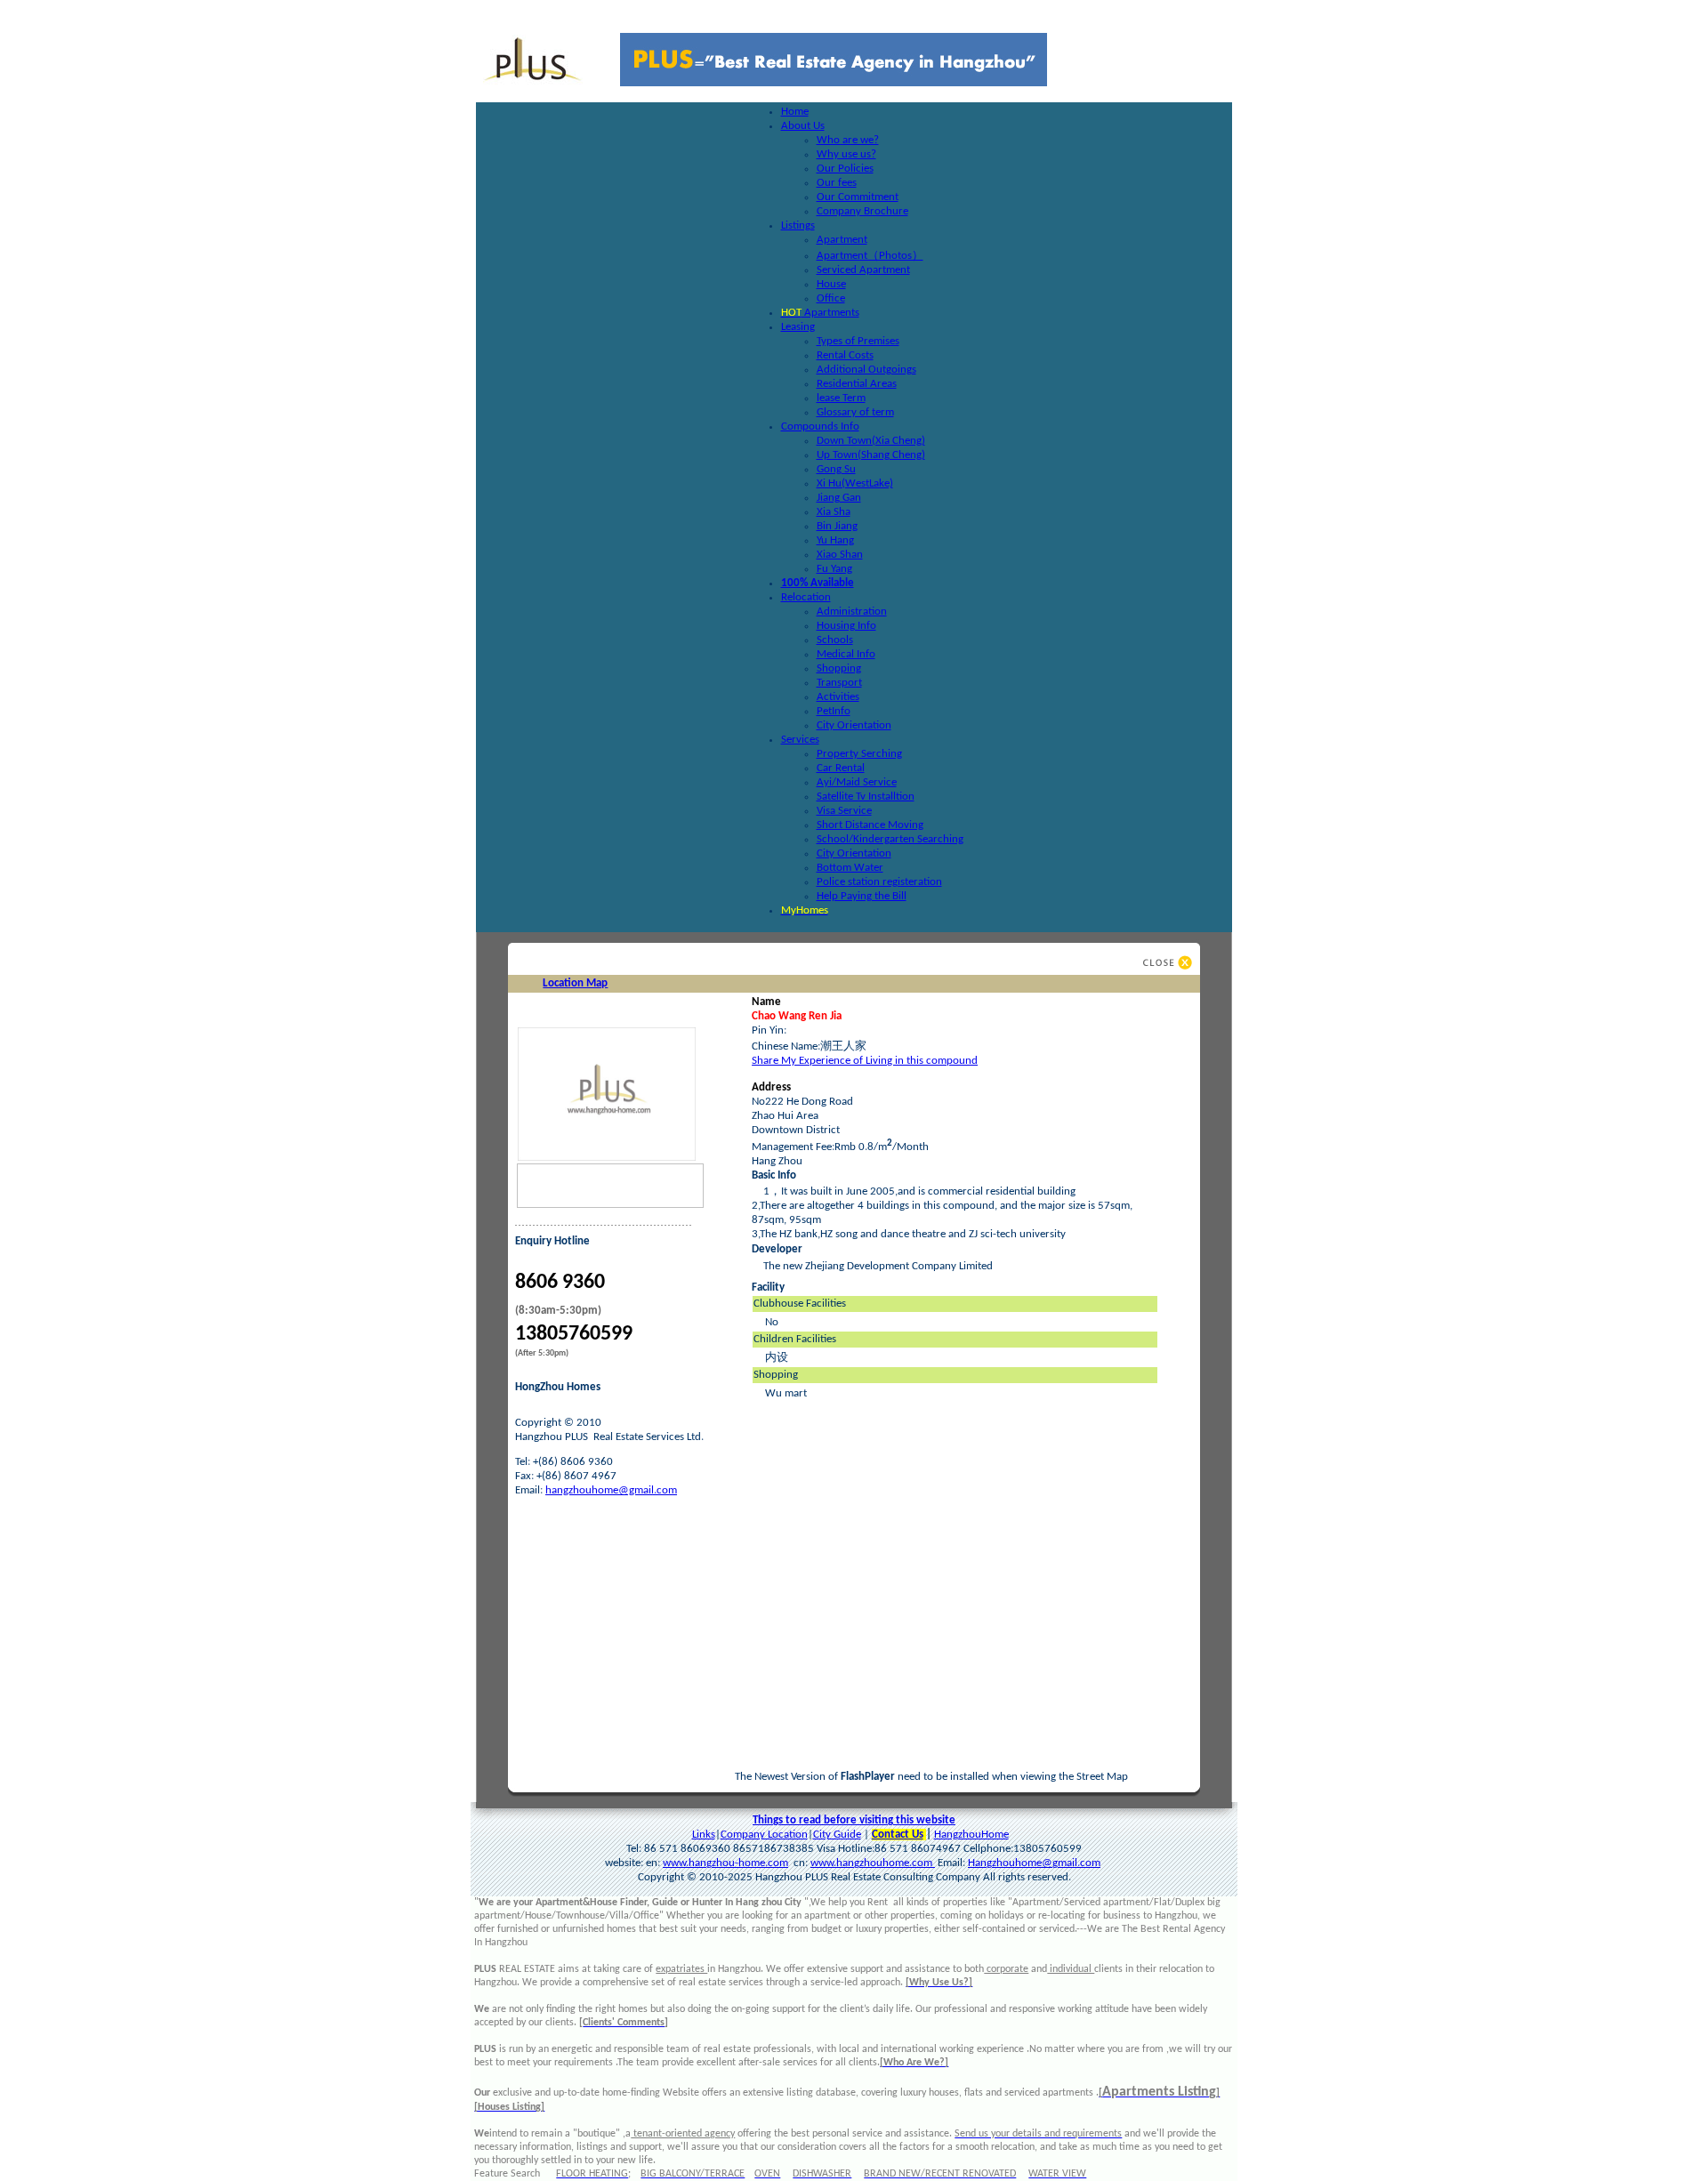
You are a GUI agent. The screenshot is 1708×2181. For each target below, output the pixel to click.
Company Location (764, 1835)
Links (704, 1835)
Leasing (798, 327)
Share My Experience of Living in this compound (865, 1061)
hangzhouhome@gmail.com (611, 1490)
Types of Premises (858, 341)
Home (795, 112)
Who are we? (848, 140)
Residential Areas (857, 384)
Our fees (837, 183)
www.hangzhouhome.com (873, 1863)
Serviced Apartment (863, 270)
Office (831, 298)
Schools (835, 640)
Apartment (842, 240)
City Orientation (854, 725)
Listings (798, 225)
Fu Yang (834, 569)
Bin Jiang (837, 526)
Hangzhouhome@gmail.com (1034, 1863)
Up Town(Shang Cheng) (871, 455)
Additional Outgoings (866, 370)
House (831, 284)
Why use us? (846, 154)
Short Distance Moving (870, 825)
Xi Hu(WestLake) (855, 483)
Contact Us (898, 1835)
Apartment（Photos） (870, 256)
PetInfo (834, 711)
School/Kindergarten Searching (890, 839)
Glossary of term (855, 412)
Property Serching (859, 754)
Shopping (839, 668)
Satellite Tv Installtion (866, 797)
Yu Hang (835, 540)
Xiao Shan (840, 555)
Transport (839, 683)
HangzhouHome (971, 1835)
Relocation (806, 597)
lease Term (841, 398)
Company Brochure (862, 211)
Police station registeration (879, 882)
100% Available (818, 583)
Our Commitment (858, 197)
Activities (838, 697)
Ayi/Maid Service (857, 782)
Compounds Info (820, 427)
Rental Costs (845, 355)
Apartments (820, 313)
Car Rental (841, 768)
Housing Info (846, 626)
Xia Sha (834, 512)
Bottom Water (850, 868)
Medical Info (846, 654)
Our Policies (845, 169)
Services (800, 740)
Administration (852, 612)
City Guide (837, 1835)
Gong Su (836, 469)
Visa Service (844, 811)
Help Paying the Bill (862, 896)
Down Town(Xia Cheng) (871, 441)
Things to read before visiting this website (854, 1820)
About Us (803, 126)
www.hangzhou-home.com (725, 1863)
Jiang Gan (839, 498)
